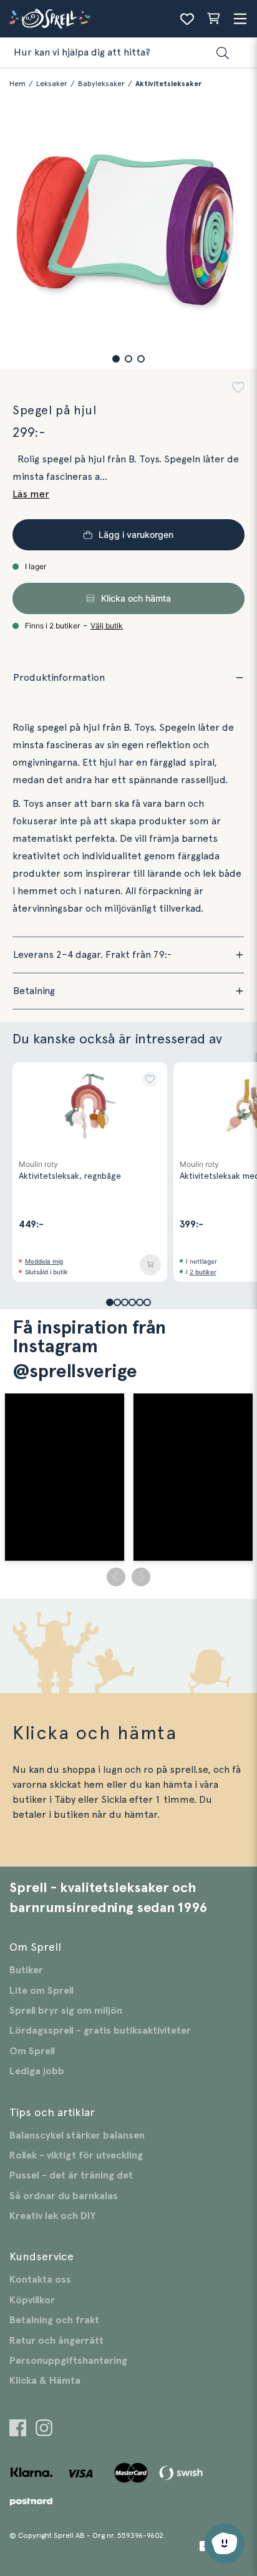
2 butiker (203, 1272)
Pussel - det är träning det (71, 2175)
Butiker (26, 1970)
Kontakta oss (40, 2280)
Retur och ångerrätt (56, 2341)
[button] (116, 359)
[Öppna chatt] (225, 2544)
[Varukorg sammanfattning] (213, 19)
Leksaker (52, 84)
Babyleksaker (101, 84)
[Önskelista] (187, 19)
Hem (17, 84)
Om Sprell (32, 2051)
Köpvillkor (32, 2300)
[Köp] (150, 1265)
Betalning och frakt (54, 2320)
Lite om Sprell (41, 1991)
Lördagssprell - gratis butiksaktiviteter (100, 2031)
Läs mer (31, 494)
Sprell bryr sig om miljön (66, 2011)
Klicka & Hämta (45, 2381)
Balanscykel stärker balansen (77, 2135)
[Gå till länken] (18, 2430)
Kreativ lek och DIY (52, 2216)
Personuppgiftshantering (68, 2361)
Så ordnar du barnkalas (64, 2196)
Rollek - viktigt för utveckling (76, 2155)
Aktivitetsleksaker (168, 84)
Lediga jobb (37, 2071)
